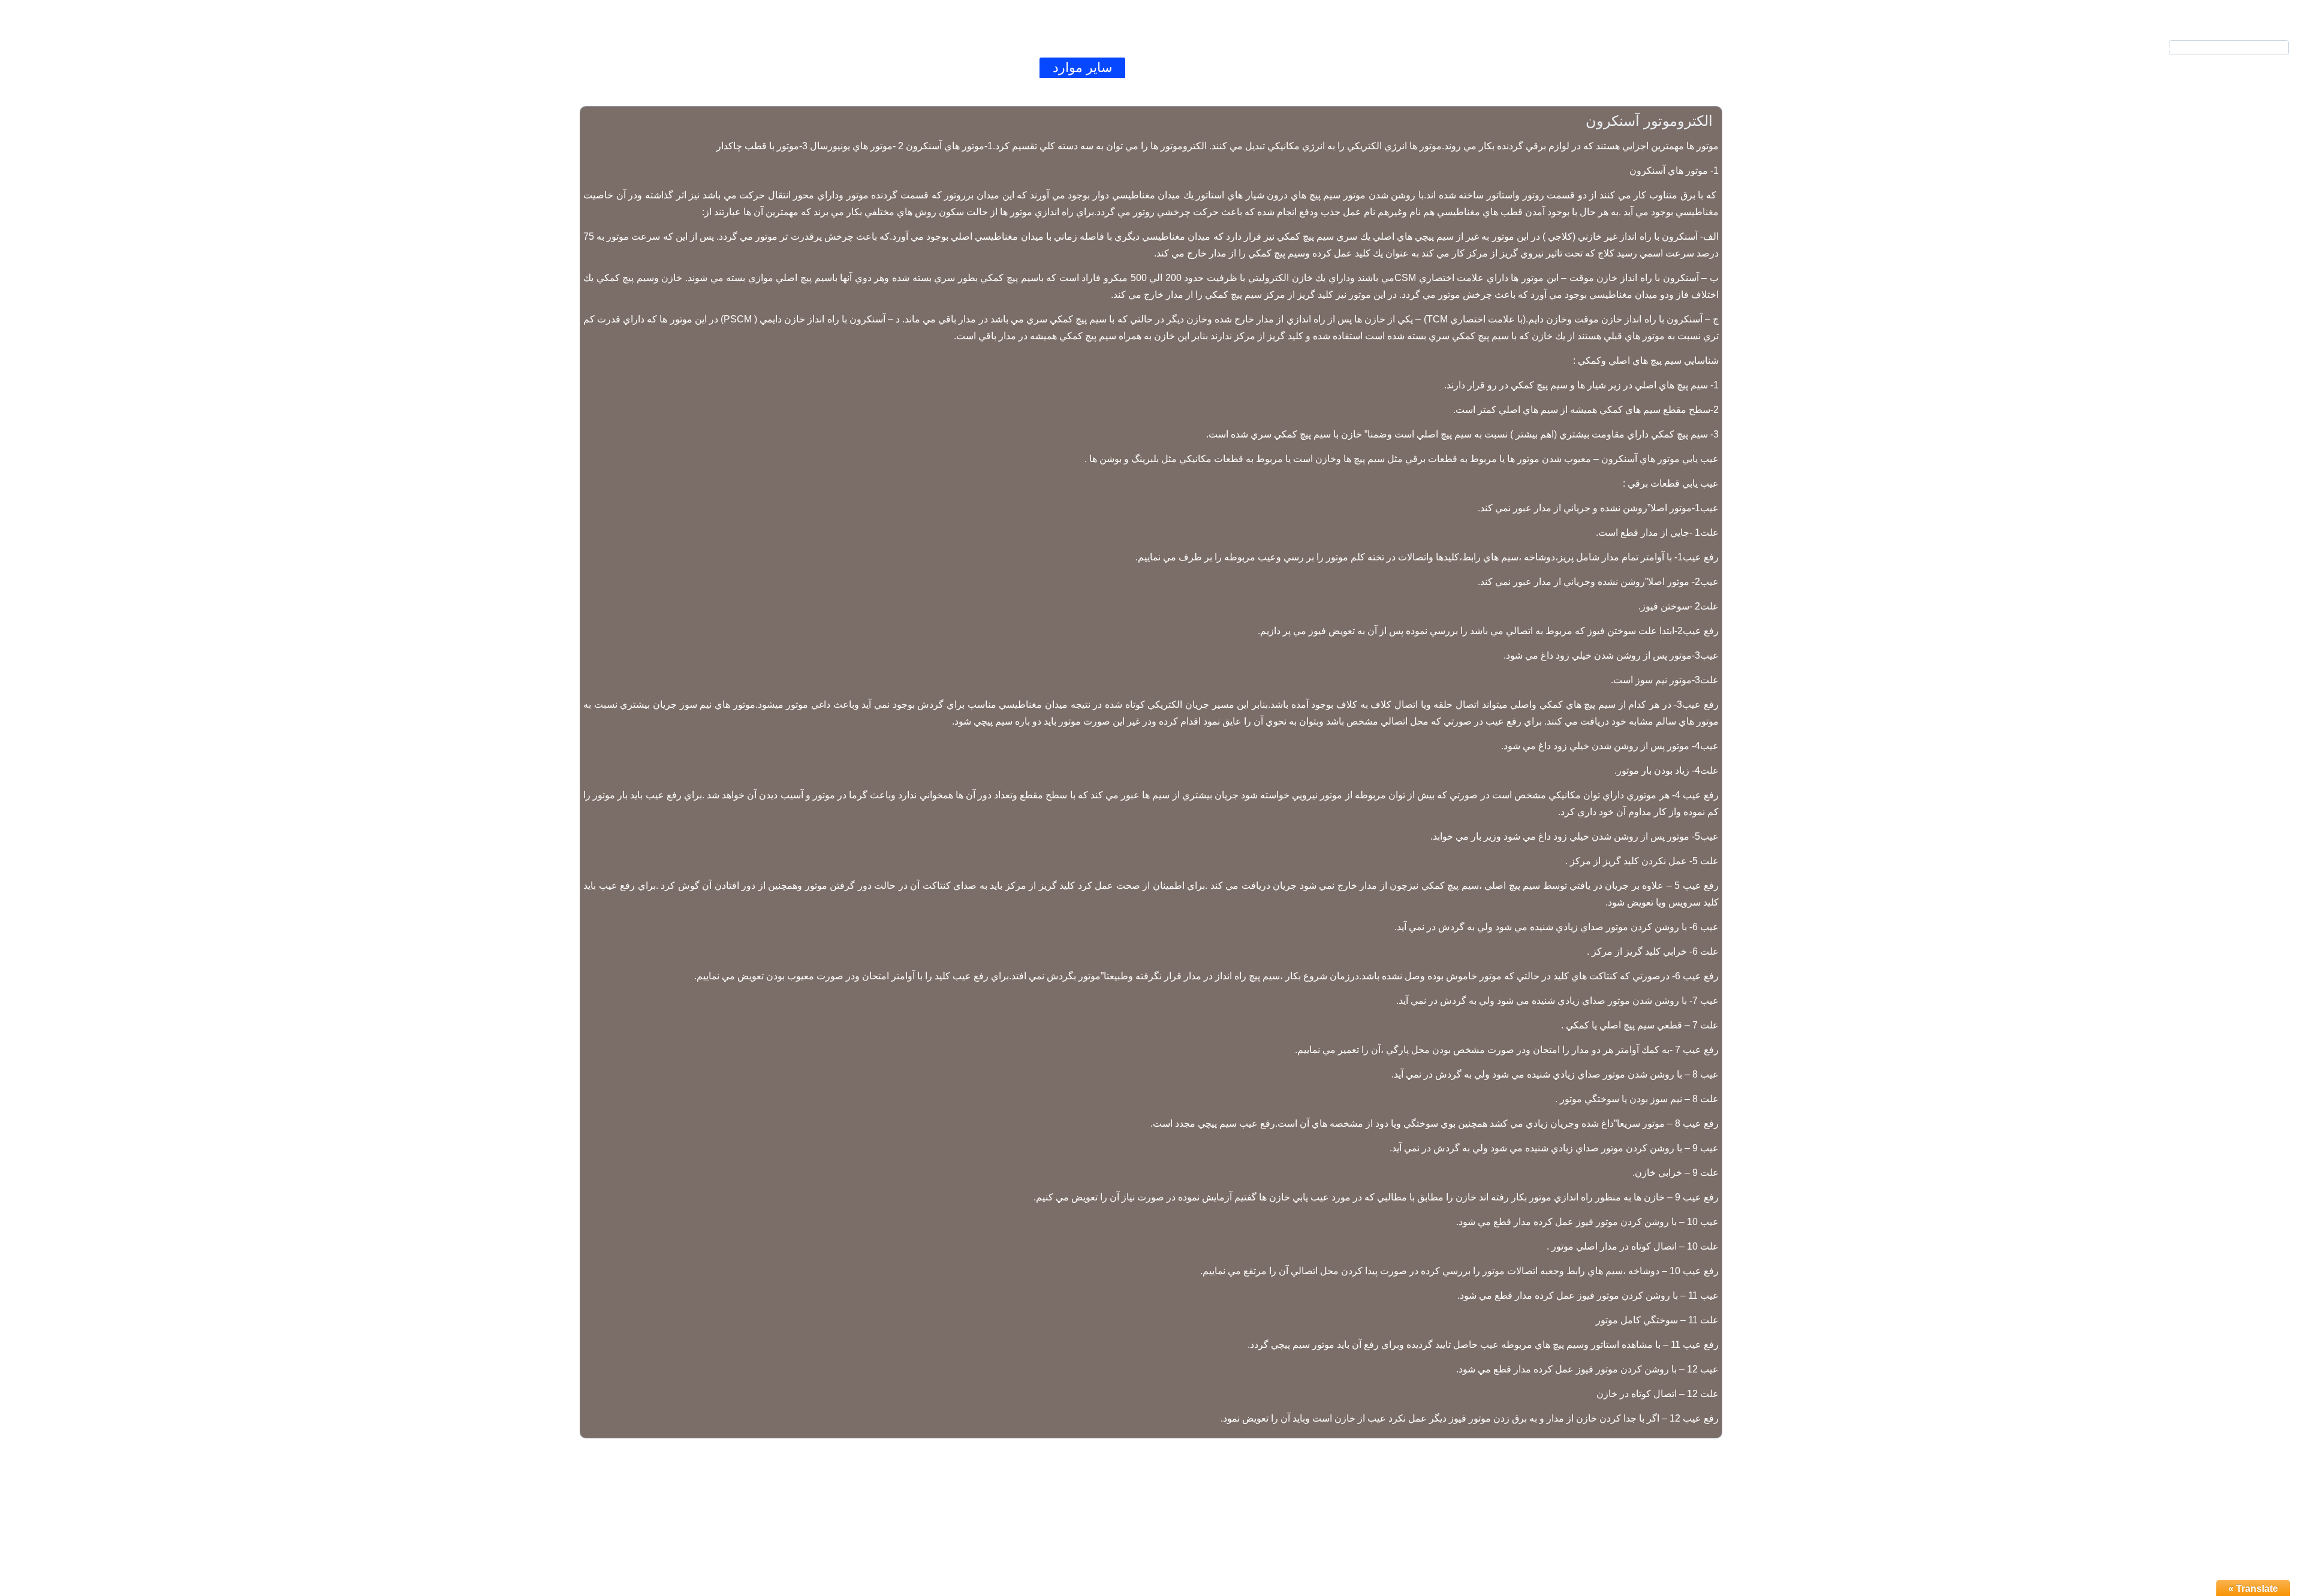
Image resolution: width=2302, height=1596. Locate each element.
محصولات (1334, 67)
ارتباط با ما (994, 67)
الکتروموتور (1246, 67)
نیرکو (1403, 67)
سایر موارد (1082, 67)
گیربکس (1163, 67)
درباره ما (910, 67)
